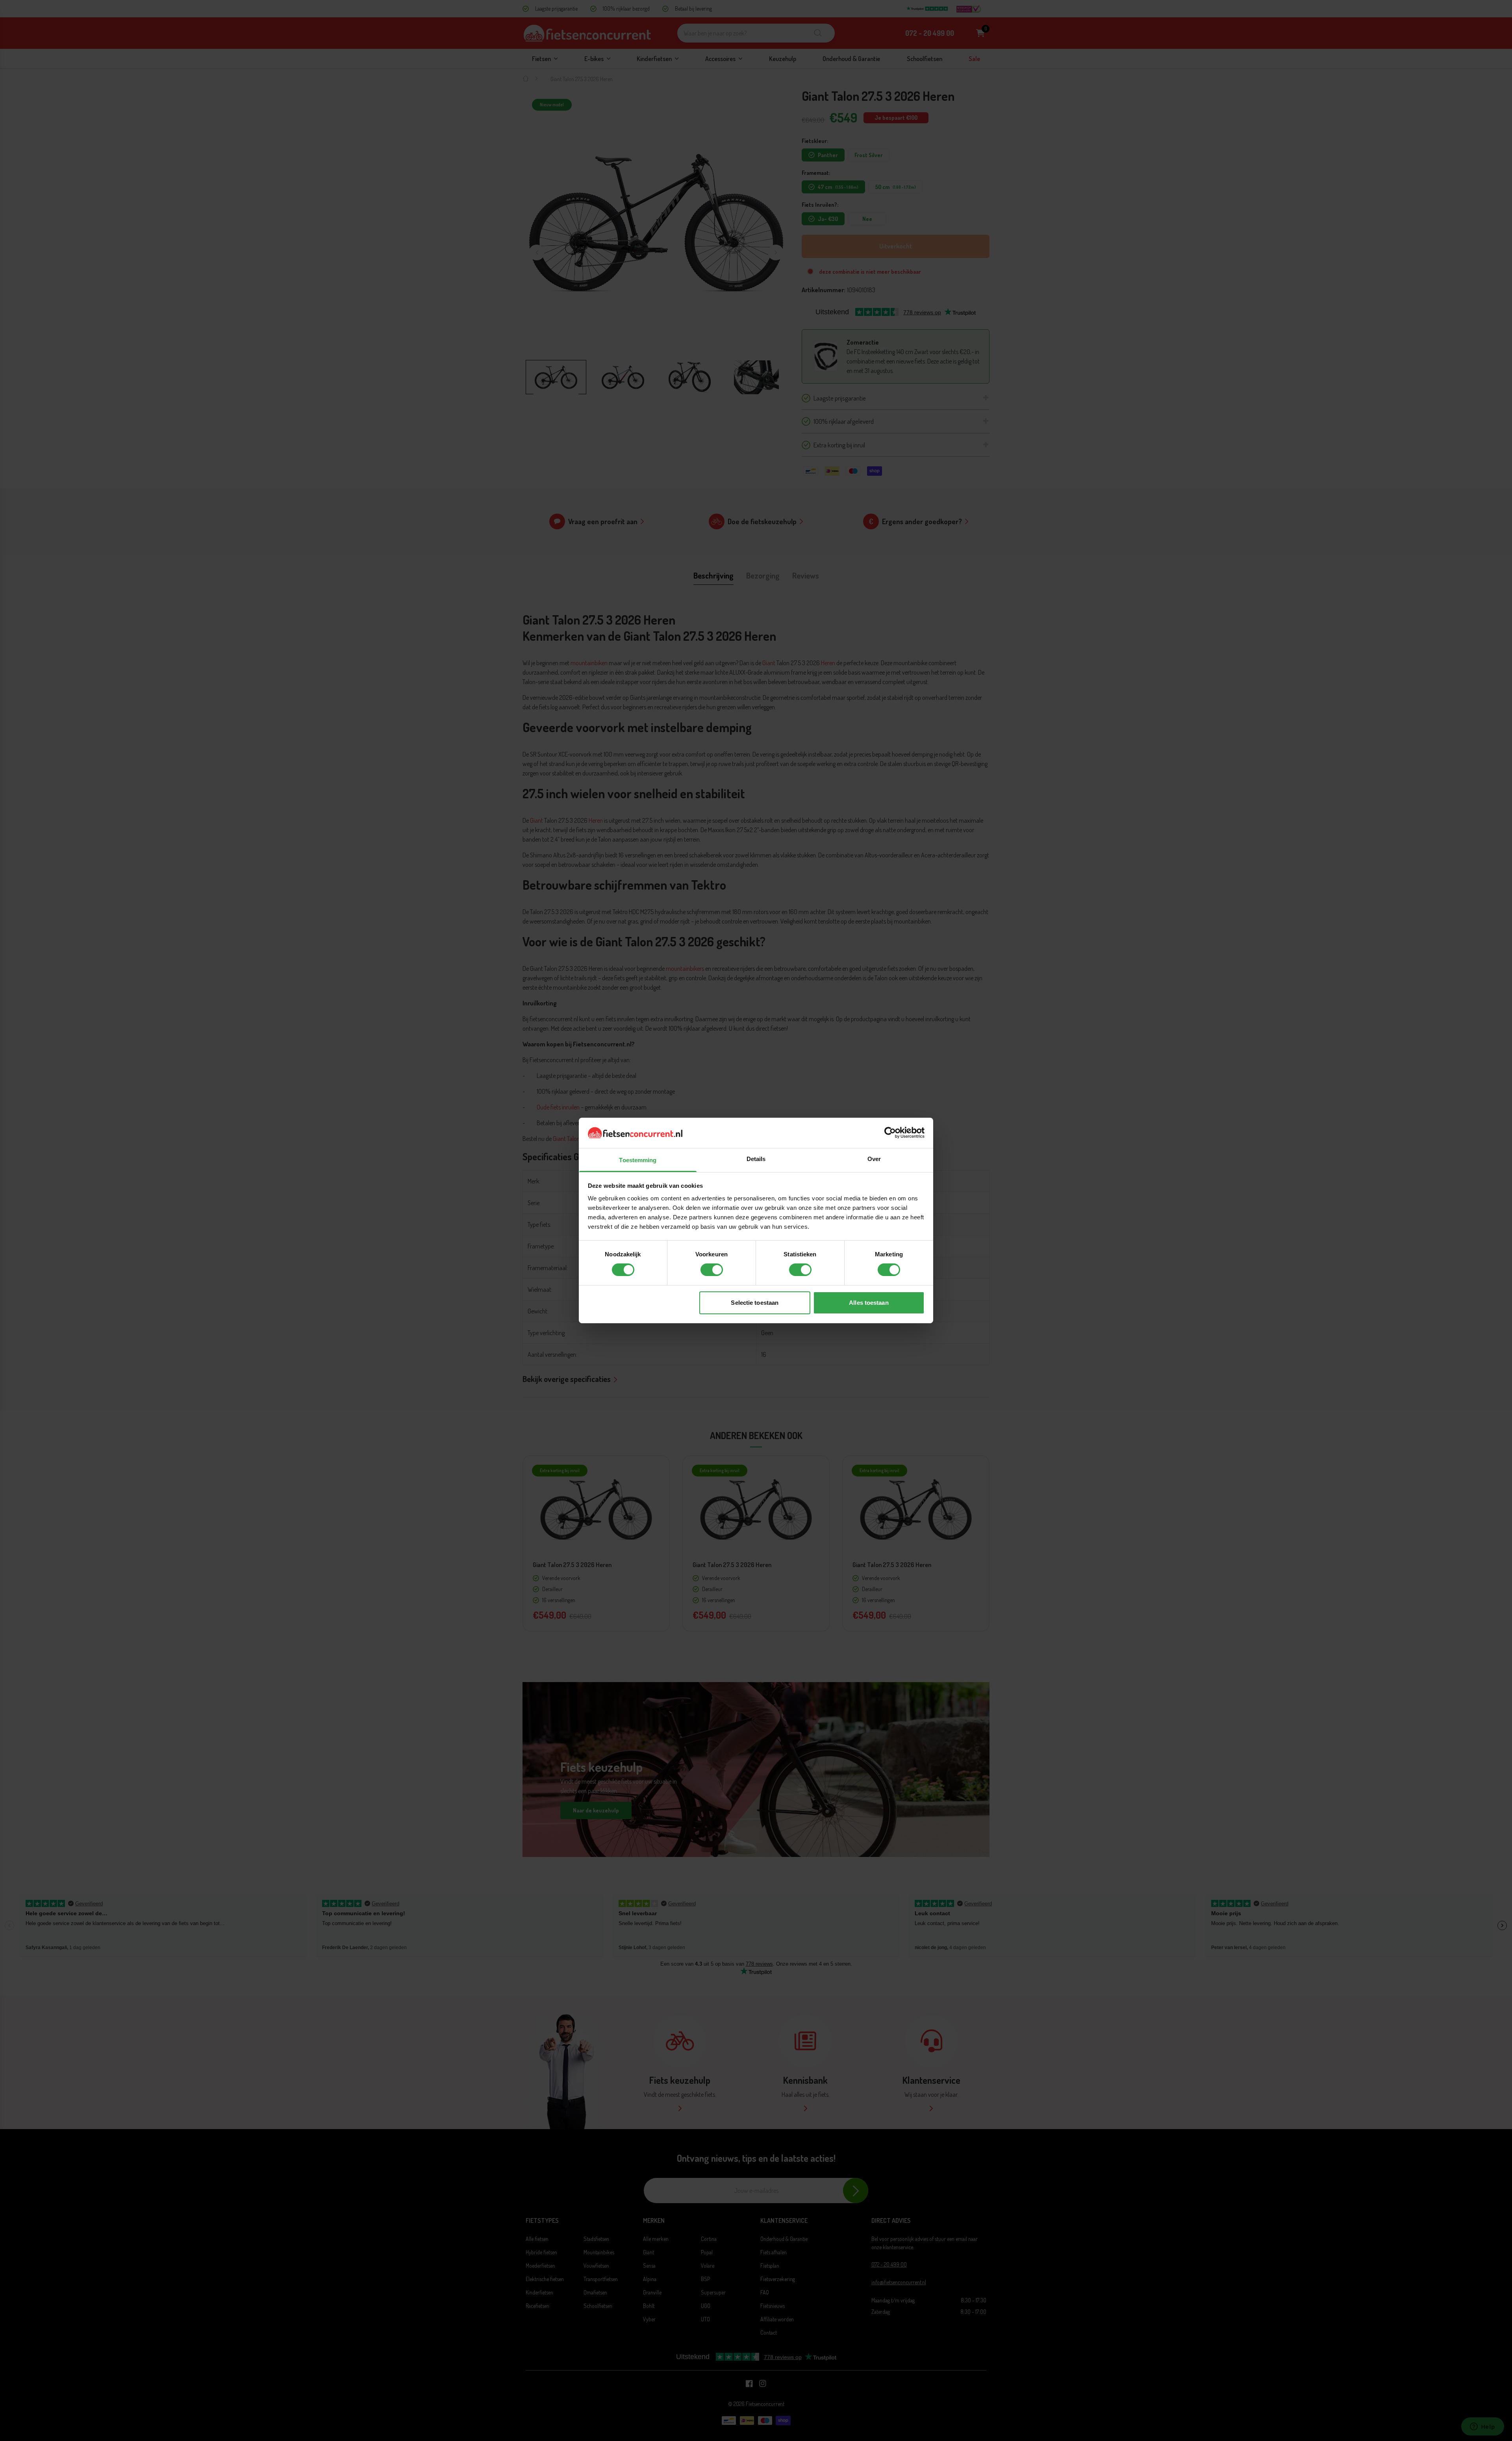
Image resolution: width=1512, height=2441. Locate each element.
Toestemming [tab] (638, 1160)
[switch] (712, 1270)
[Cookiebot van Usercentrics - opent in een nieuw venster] (890, 1133)
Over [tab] (874, 1159)
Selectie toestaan (755, 1303)
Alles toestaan (869, 1303)
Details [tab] (756, 1159)
